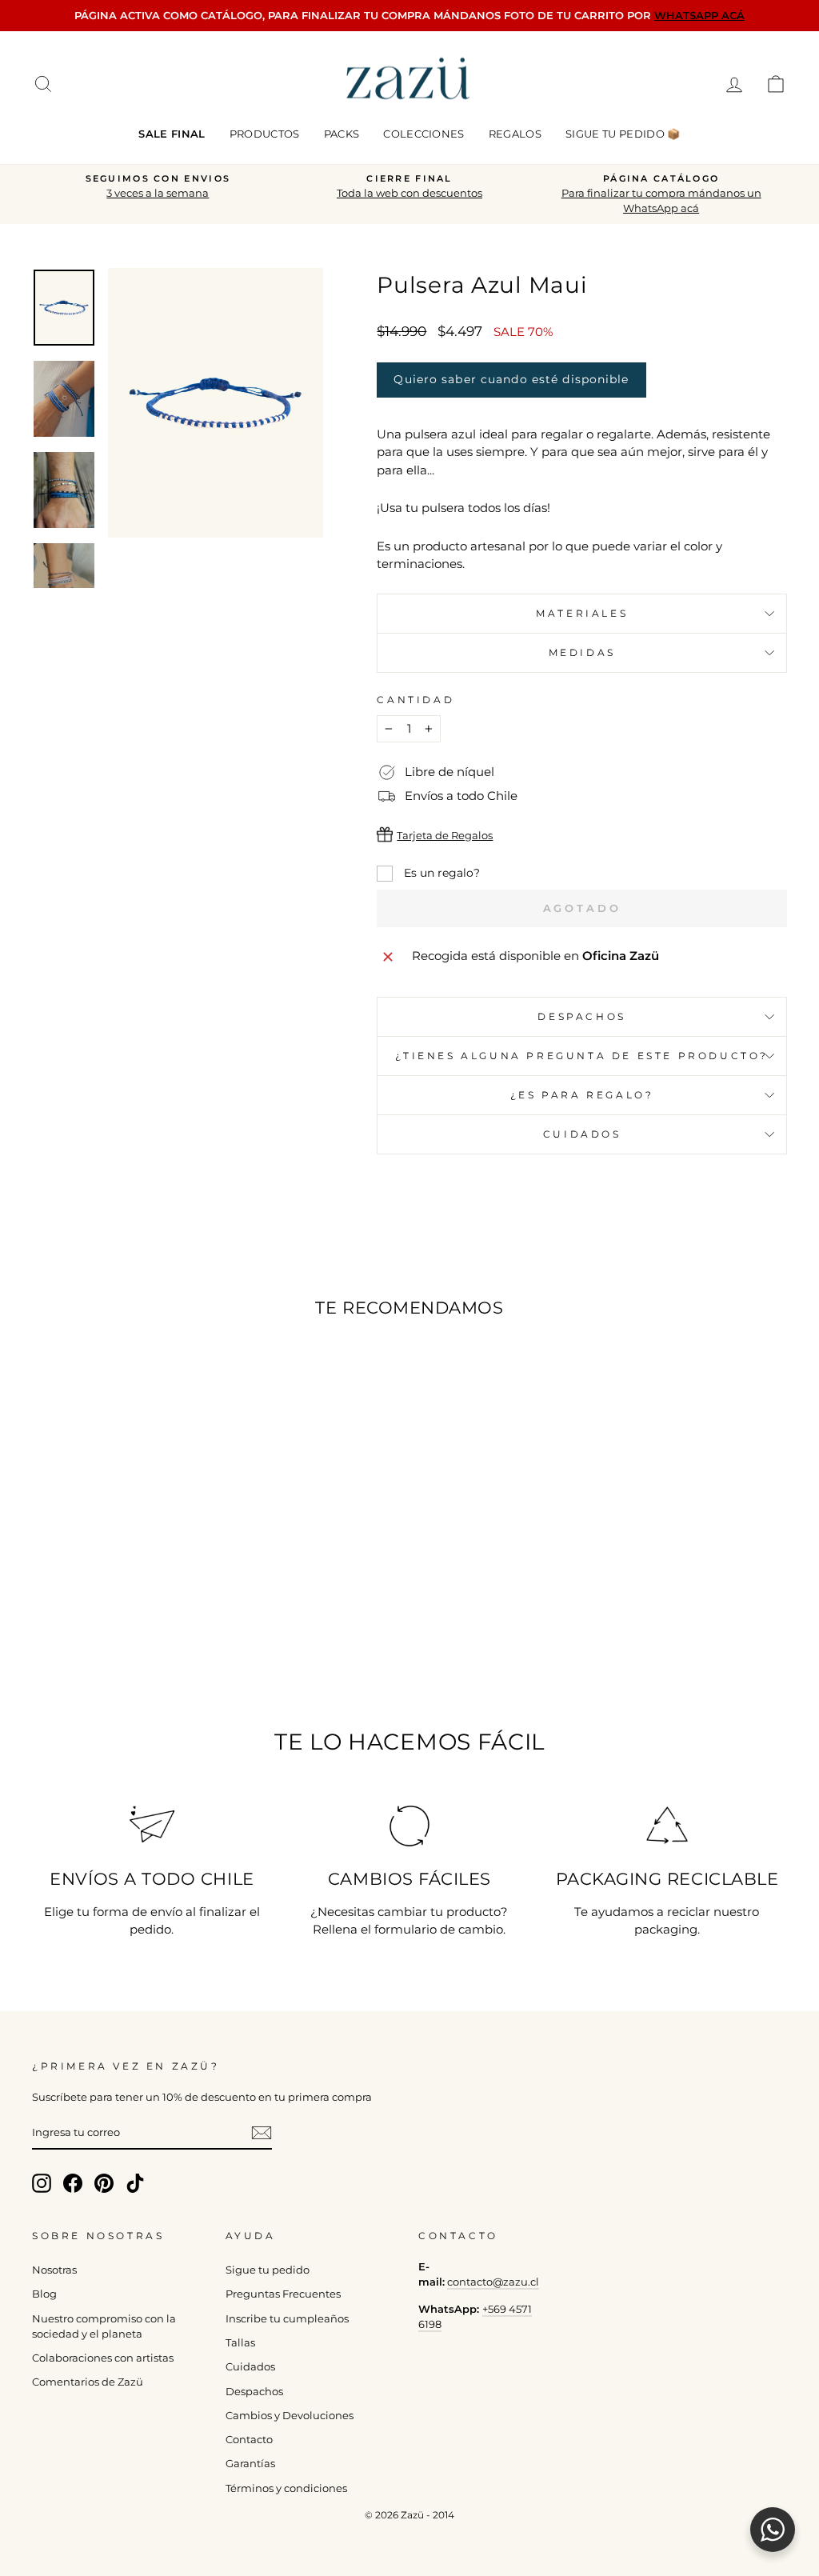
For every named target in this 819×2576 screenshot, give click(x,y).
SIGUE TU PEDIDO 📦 (623, 134)
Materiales (582, 613)
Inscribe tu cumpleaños (287, 2319)
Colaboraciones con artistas (103, 2358)
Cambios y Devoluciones (290, 2416)
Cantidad (415, 700)
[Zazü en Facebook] (73, 2183)
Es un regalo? (440, 873)
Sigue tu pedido (268, 2270)
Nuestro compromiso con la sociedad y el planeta (104, 2326)
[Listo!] (262, 2133)
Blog (44, 2294)
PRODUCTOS (265, 134)
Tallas (240, 2343)
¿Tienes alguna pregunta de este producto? (582, 1056)
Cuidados (582, 1134)
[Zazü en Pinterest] (104, 2183)
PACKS (342, 134)
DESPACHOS (581, 1016)
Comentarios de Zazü (88, 2382)
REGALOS (515, 134)
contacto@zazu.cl (493, 2282)
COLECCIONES (424, 134)
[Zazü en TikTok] (135, 2183)
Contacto (249, 2440)
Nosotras (54, 2270)
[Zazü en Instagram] (42, 2183)
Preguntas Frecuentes (283, 2294)
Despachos (254, 2392)
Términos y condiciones (286, 2488)
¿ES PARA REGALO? (582, 1095)
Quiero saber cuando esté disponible (511, 379)
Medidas (582, 652)
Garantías (250, 2464)
